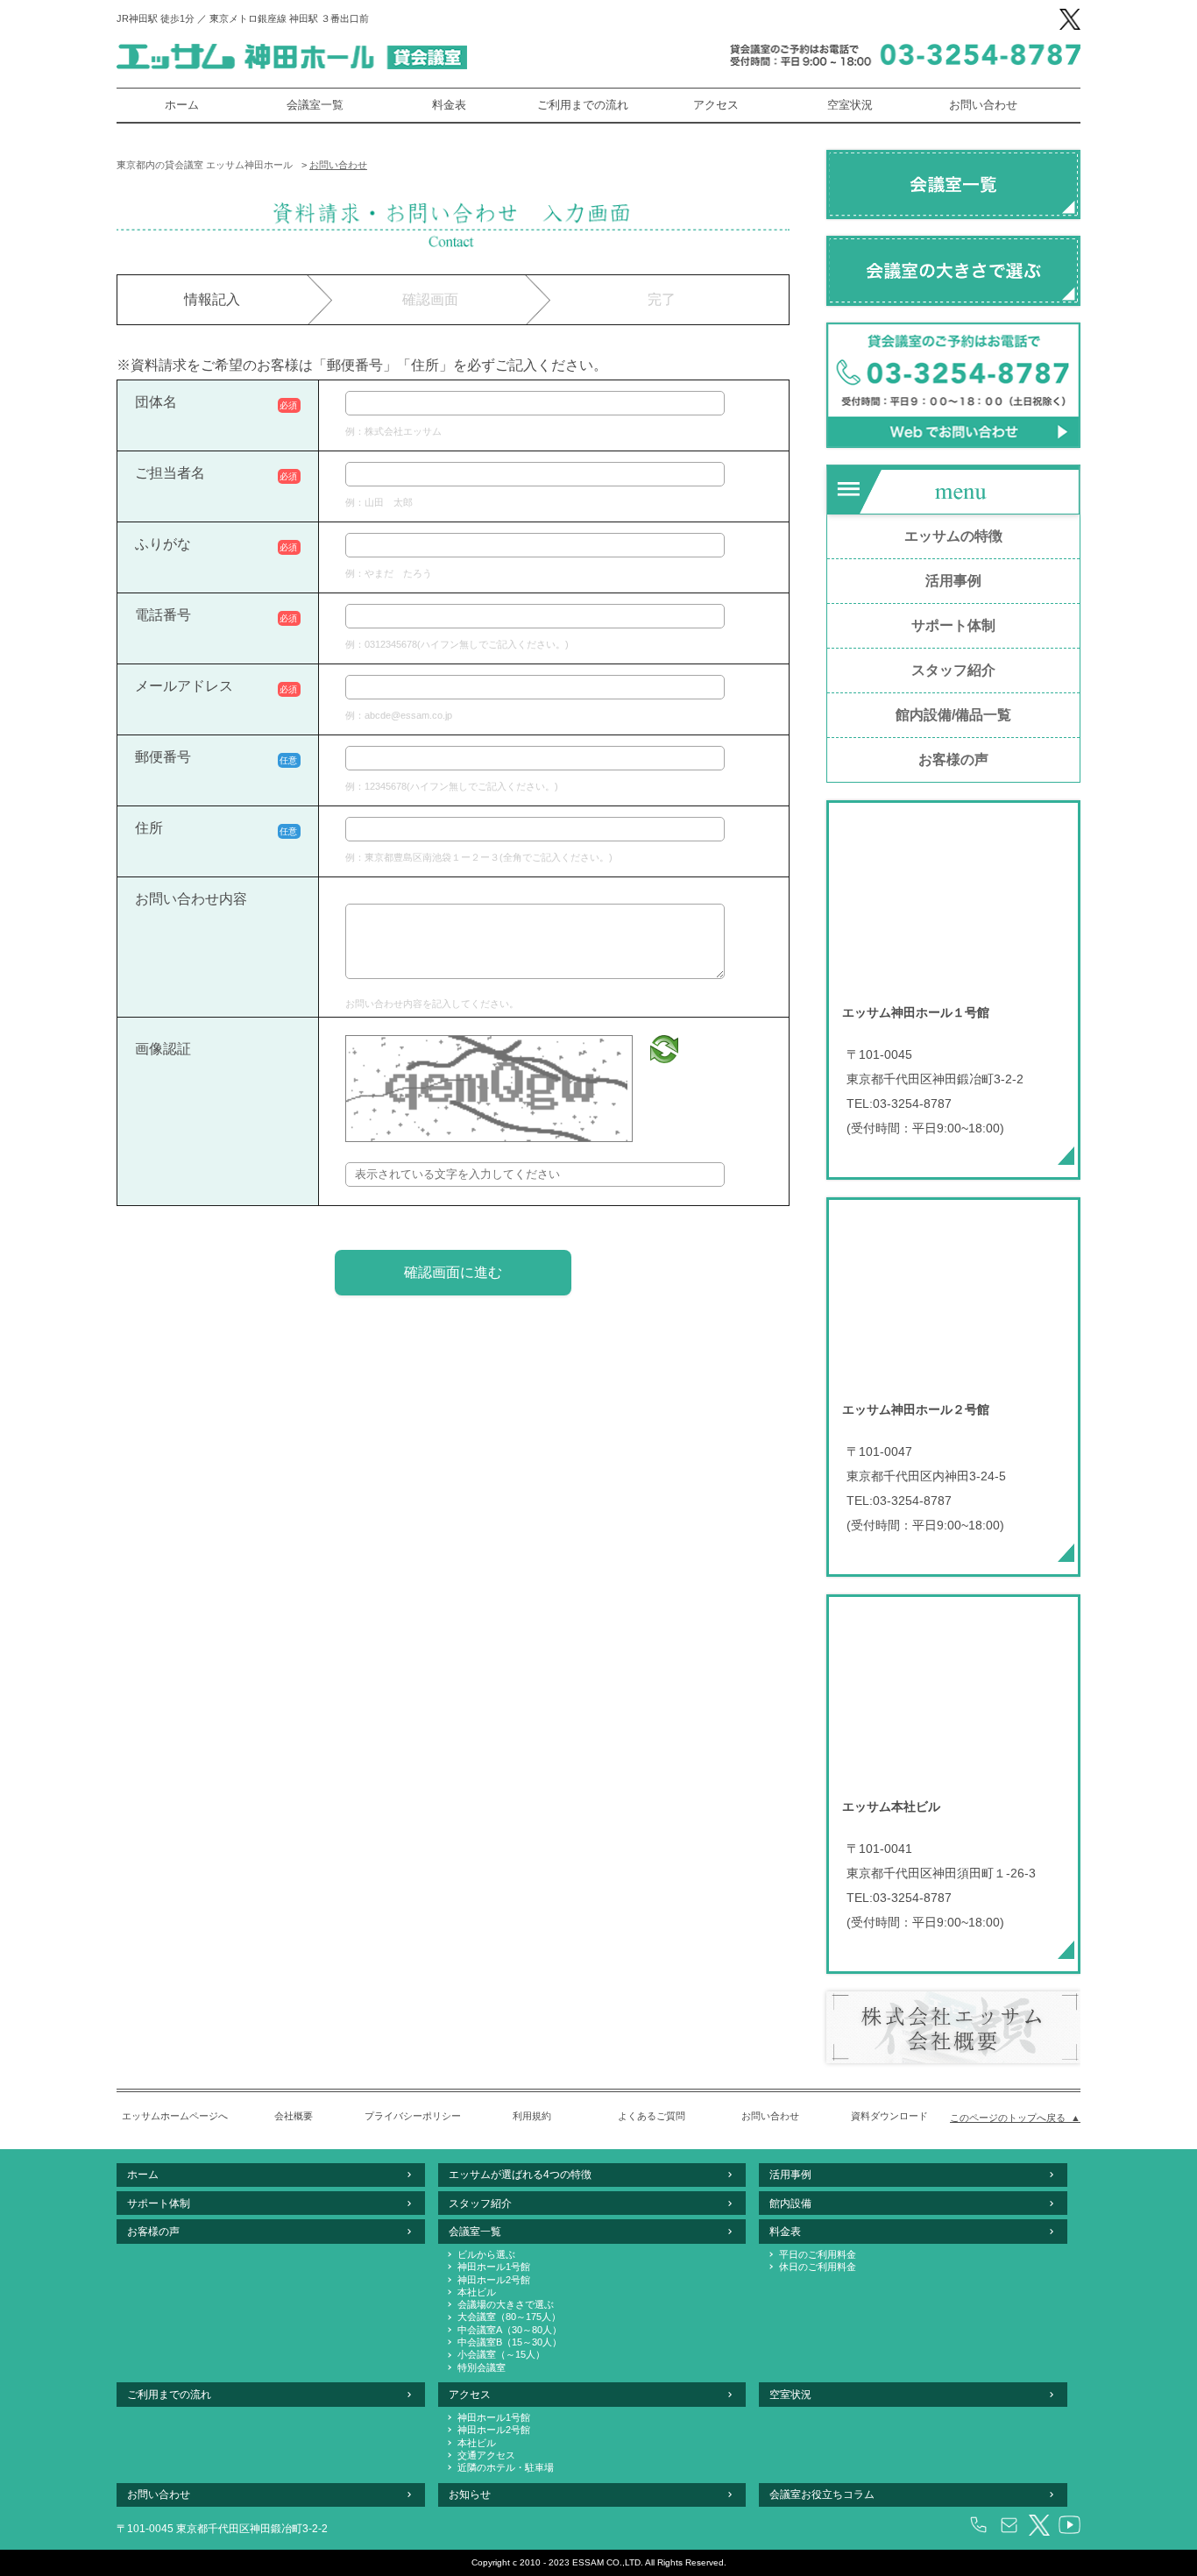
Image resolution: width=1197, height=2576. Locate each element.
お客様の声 (953, 759)
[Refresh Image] (664, 1049)
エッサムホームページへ (175, 2116)
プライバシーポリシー (413, 2116)
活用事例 (953, 581)
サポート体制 (953, 625)
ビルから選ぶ (486, 2254)
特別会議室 (482, 2367)
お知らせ (470, 2494)
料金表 (449, 105)
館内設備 (790, 2203)
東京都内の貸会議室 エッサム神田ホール (205, 165)
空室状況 (850, 105)
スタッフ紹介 (953, 670)
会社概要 (294, 2116)
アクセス (716, 105)
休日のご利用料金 (818, 2267)
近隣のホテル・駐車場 (506, 2467)
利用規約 (532, 2116)
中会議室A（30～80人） (510, 2330)
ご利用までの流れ (583, 105)
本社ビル (477, 2292)
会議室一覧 (315, 105)
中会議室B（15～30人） (510, 2342)
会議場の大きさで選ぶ (506, 2304)
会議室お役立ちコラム (822, 2494)
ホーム (182, 105)
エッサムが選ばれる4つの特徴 (520, 2175)
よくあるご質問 (652, 2116)
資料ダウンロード (889, 2116)
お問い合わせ (983, 105)
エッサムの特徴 (953, 536)
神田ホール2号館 (494, 2280)
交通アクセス (486, 2455)
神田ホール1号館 (494, 2267)
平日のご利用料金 (818, 2254)
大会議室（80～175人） (509, 2317)
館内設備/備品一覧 (953, 715)
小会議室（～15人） (501, 2354)
